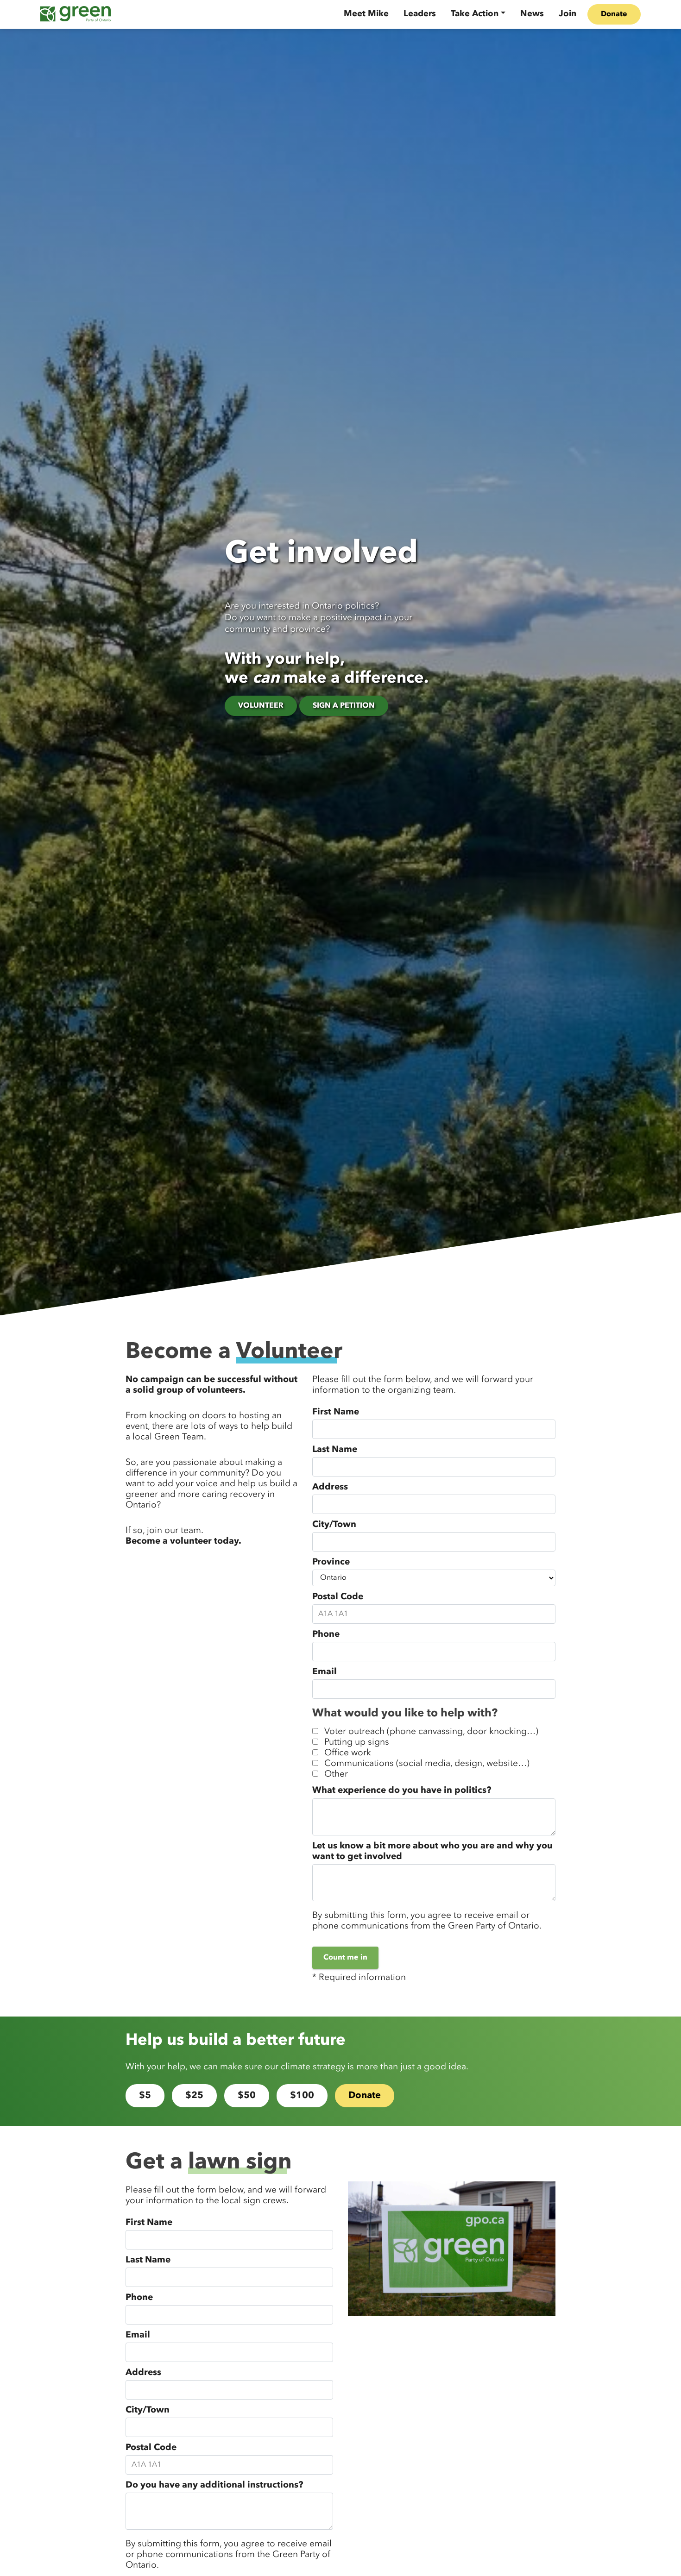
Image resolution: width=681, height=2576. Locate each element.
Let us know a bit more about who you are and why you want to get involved (432, 1851)
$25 (194, 2096)
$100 (302, 2096)
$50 (247, 2096)
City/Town (334, 1525)
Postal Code (338, 1597)
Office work (348, 1753)
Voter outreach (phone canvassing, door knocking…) (431, 1732)
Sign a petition (344, 706)
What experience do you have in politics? (402, 1791)
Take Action (475, 14)
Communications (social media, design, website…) (427, 1764)
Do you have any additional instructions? (214, 2485)
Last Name (335, 1450)
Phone (326, 1634)
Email (325, 1672)
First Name (336, 1412)
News (532, 14)
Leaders (420, 14)
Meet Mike (366, 14)
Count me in (345, 1958)
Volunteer (261, 706)
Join (567, 14)
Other (336, 1774)
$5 (145, 2096)
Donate (614, 14)
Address (330, 1487)
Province (331, 1562)
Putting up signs (357, 1742)
